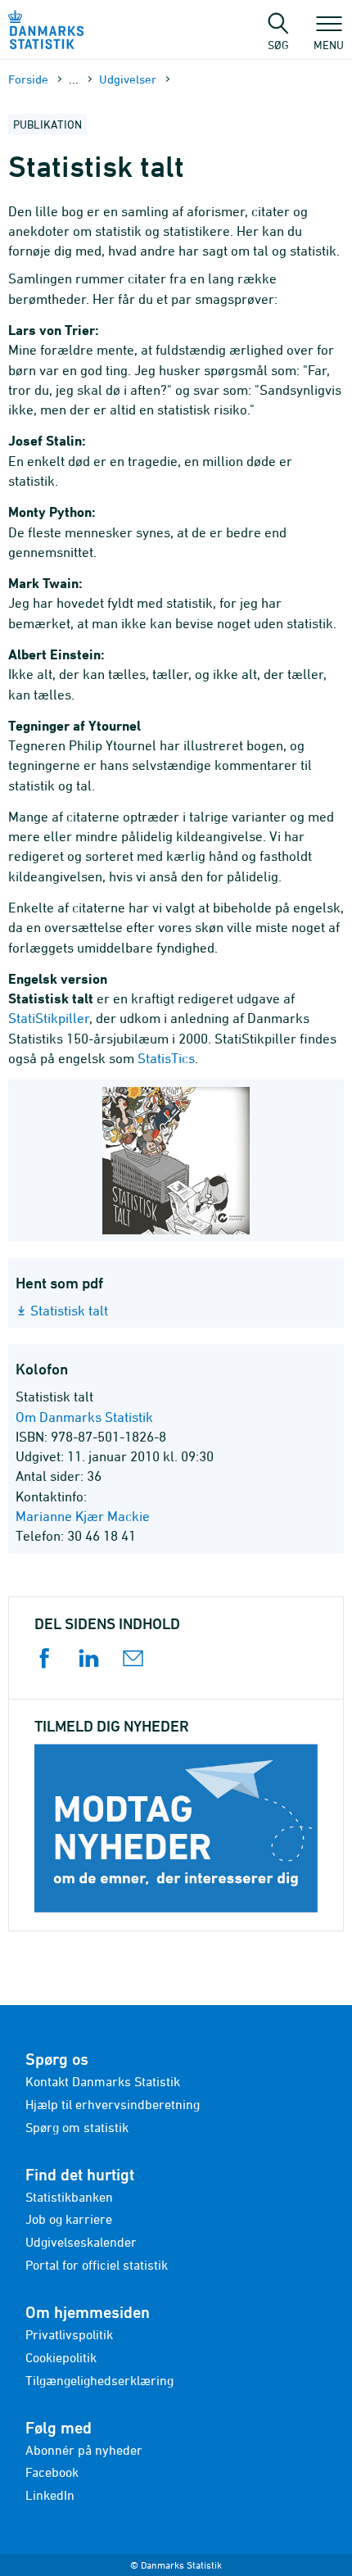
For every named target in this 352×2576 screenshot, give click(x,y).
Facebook (52, 2472)
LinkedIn (50, 2495)
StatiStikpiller (49, 1018)
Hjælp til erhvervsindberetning (113, 2104)
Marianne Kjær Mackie (83, 1516)
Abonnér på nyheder (84, 2450)
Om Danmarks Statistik (84, 1417)
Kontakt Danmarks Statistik (103, 2081)
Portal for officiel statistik (97, 2265)
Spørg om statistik (77, 2127)
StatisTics (166, 1058)
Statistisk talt (69, 1311)
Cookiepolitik (61, 2357)
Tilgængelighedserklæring (99, 2380)
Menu (329, 44)
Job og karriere (69, 2219)
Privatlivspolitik (69, 2334)
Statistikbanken (69, 2197)
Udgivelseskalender (81, 2242)
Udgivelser (128, 79)
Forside (28, 79)
